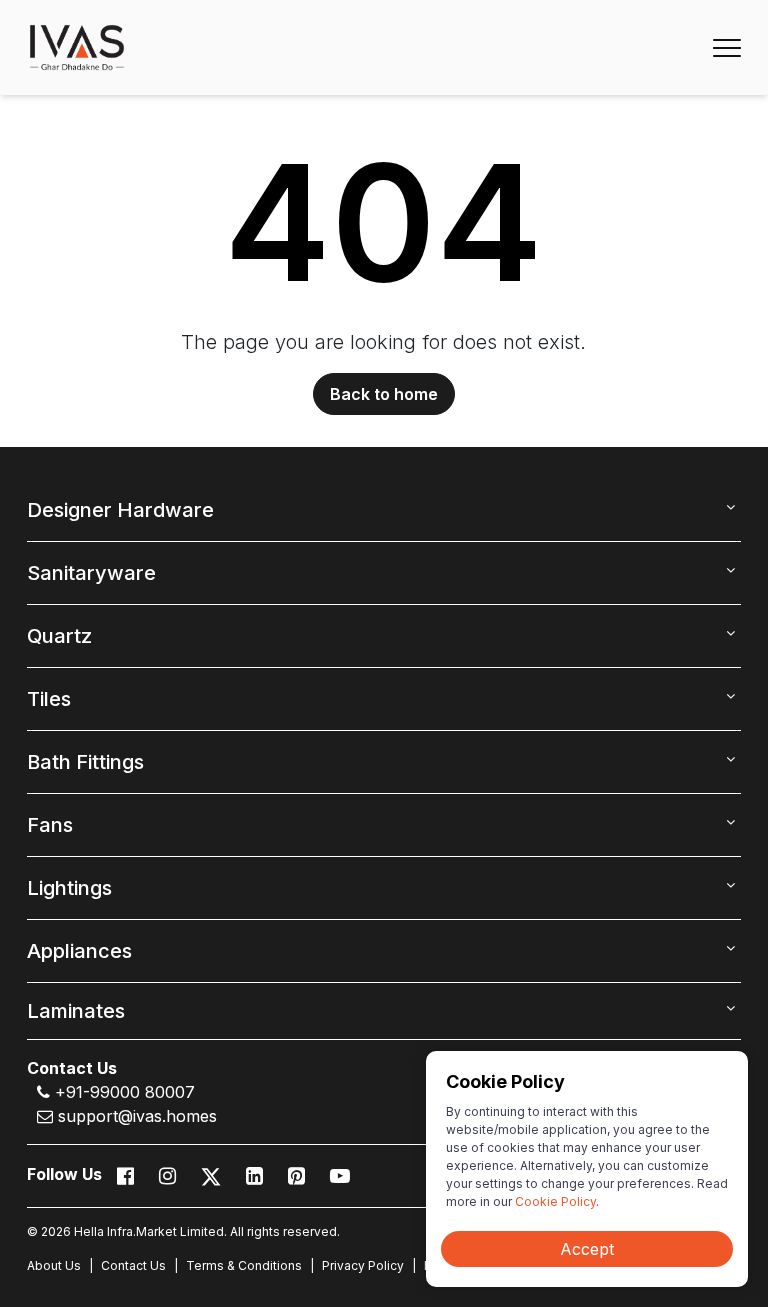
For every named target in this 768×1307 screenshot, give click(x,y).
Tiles (49, 699)
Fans (50, 825)
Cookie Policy (555, 1201)
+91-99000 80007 (122, 1092)
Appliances (79, 951)
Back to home (384, 394)
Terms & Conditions (244, 1265)
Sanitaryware (91, 573)
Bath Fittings (85, 762)
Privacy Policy (363, 1265)
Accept (587, 1249)
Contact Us (133, 1265)
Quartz (59, 636)
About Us (54, 1265)
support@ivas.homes (135, 1116)
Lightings (69, 888)
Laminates (76, 1011)
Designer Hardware (120, 510)
